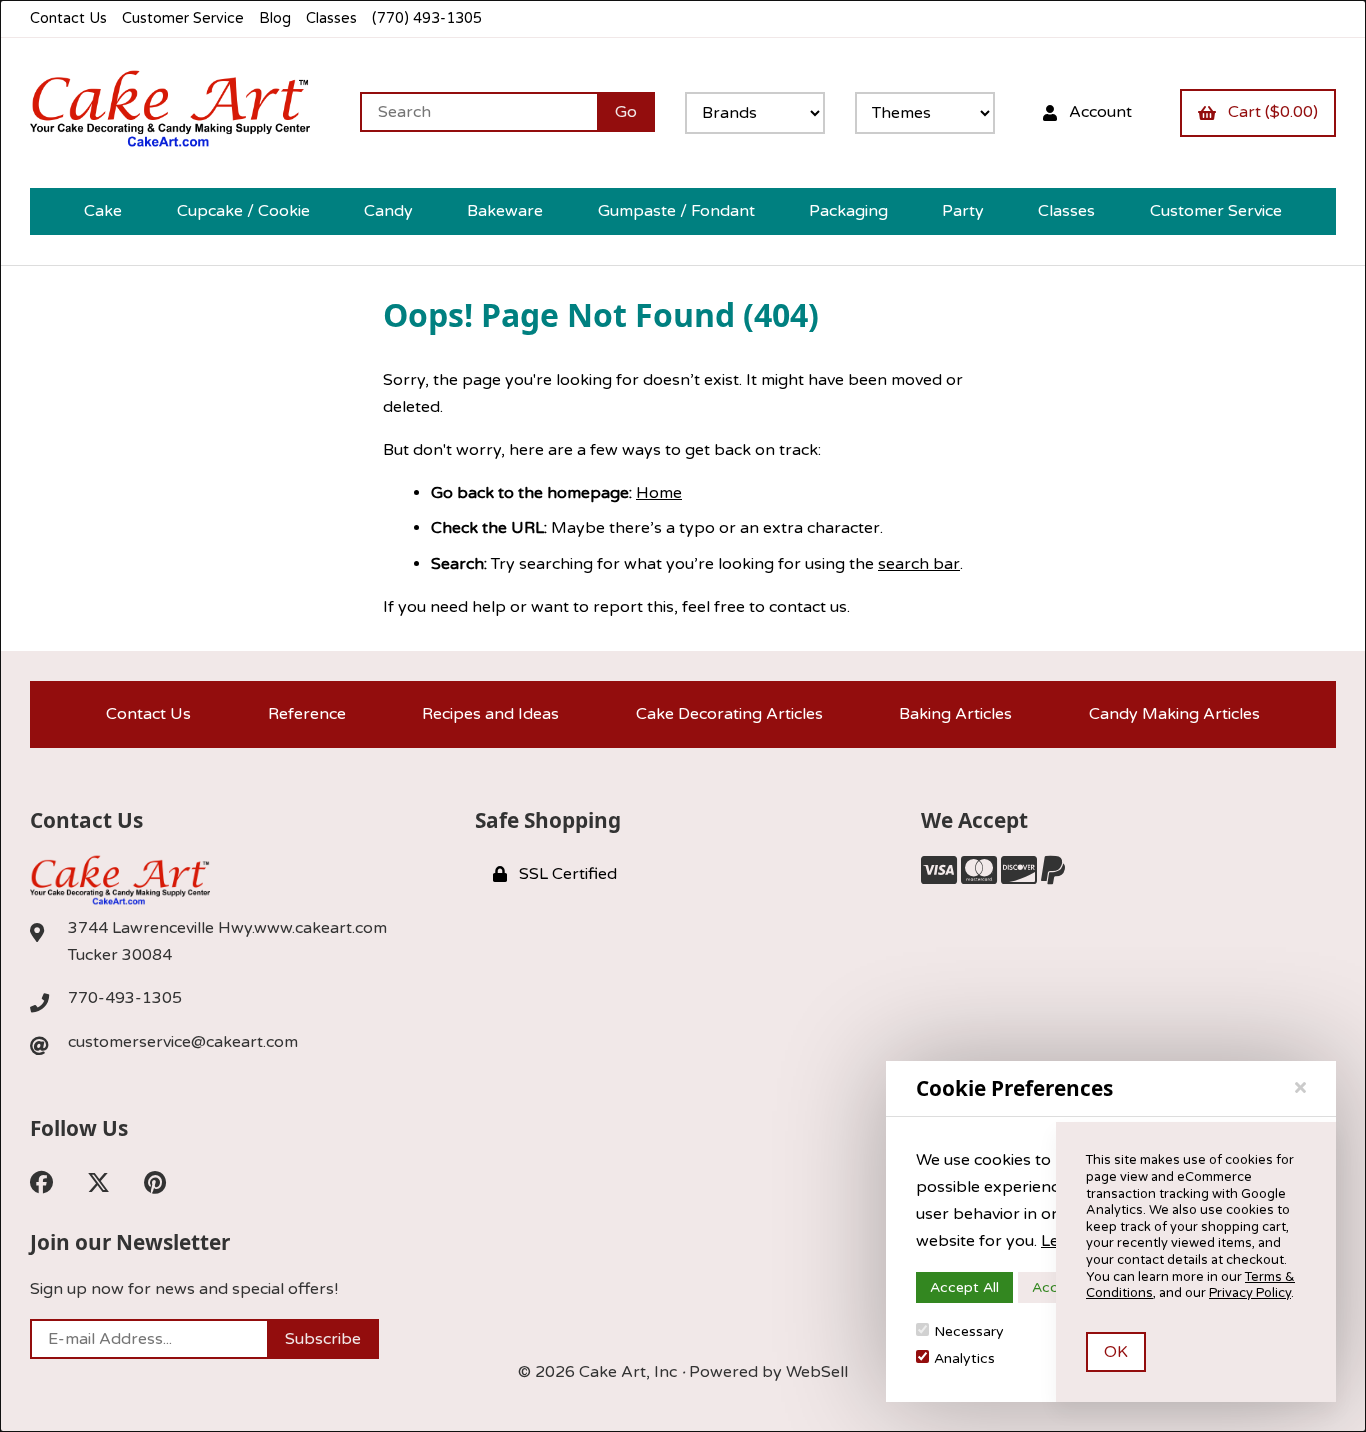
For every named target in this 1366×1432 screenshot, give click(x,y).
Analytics (964, 1358)
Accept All (964, 1287)
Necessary (969, 1331)
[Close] (1300, 1088)
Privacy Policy (1250, 1293)
